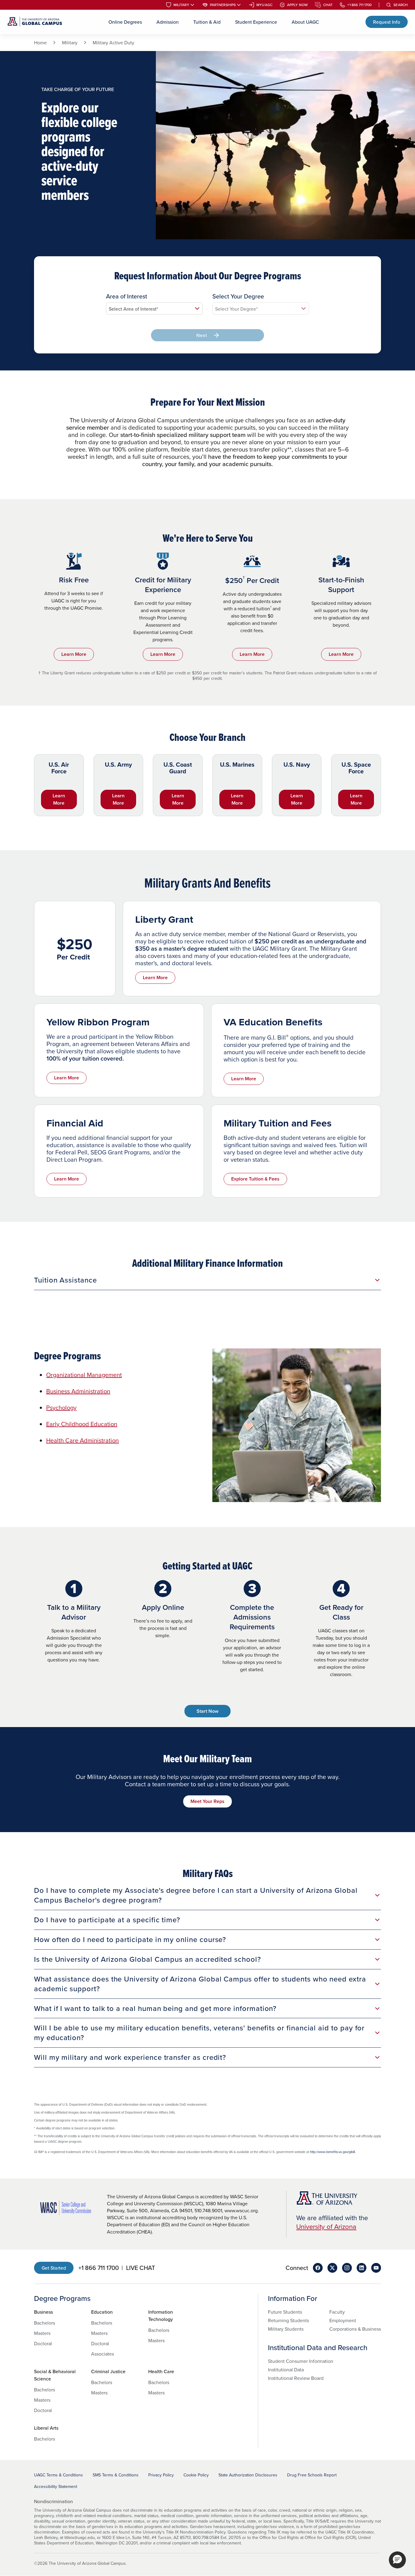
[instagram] (347, 2268)
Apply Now (297, 5)
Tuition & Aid (207, 22)
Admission (168, 22)
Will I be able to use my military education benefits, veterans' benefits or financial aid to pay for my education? (199, 2033)
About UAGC (305, 22)
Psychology (61, 1407)
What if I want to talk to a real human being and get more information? (155, 2008)
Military (181, 5)
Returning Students (288, 2320)
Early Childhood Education (82, 1424)
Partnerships (223, 5)
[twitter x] (332, 2268)
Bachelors (45, 2323)
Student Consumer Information (301, 2361)
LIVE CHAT (141, 2268)
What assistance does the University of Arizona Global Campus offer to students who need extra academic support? (200, 1984)
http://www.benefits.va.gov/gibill (332, 2152)
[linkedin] (362, 2268)
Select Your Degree (238, 296)
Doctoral (43, 2343)
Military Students (286, 2329)
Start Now (207, 1711)
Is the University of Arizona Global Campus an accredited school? (147, 1959)
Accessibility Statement (56, 2486)
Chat (328, 5)
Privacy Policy (161, 2475)
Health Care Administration (82, 1440)
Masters (42, 2333)
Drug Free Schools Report (312, 2475)
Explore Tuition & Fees (255, 1179)
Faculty (337, 2312)
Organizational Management (84, 1375)
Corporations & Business (355, 2329)
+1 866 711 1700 (359, 5)
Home (40, 43)
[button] (397, 2560)
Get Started (54, 2268)
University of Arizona (326, 2226)
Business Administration (78, 1391)
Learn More (74, 654)
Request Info (387, 22)
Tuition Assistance (65, 1280)
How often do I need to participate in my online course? (130, 1939)
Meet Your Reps (207, 1801)
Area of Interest (127, 296)
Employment (343, 2320)
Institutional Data (286, 2370)
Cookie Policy (196, 2475)
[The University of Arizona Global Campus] (35, 22)
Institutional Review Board (296, 2378)
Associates (103, 2354)
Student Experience (256, 22)
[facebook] (318, 2268)
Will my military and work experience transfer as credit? (130, 2057)
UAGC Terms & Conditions (58, 2475)
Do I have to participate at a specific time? (107, 1920)
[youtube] (376, 2268)
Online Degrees (125, 22)
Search (401, 5)
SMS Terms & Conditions (116, 2475)
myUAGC (264, 5)
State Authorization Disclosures (248, 2475)
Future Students (285, 2312)
